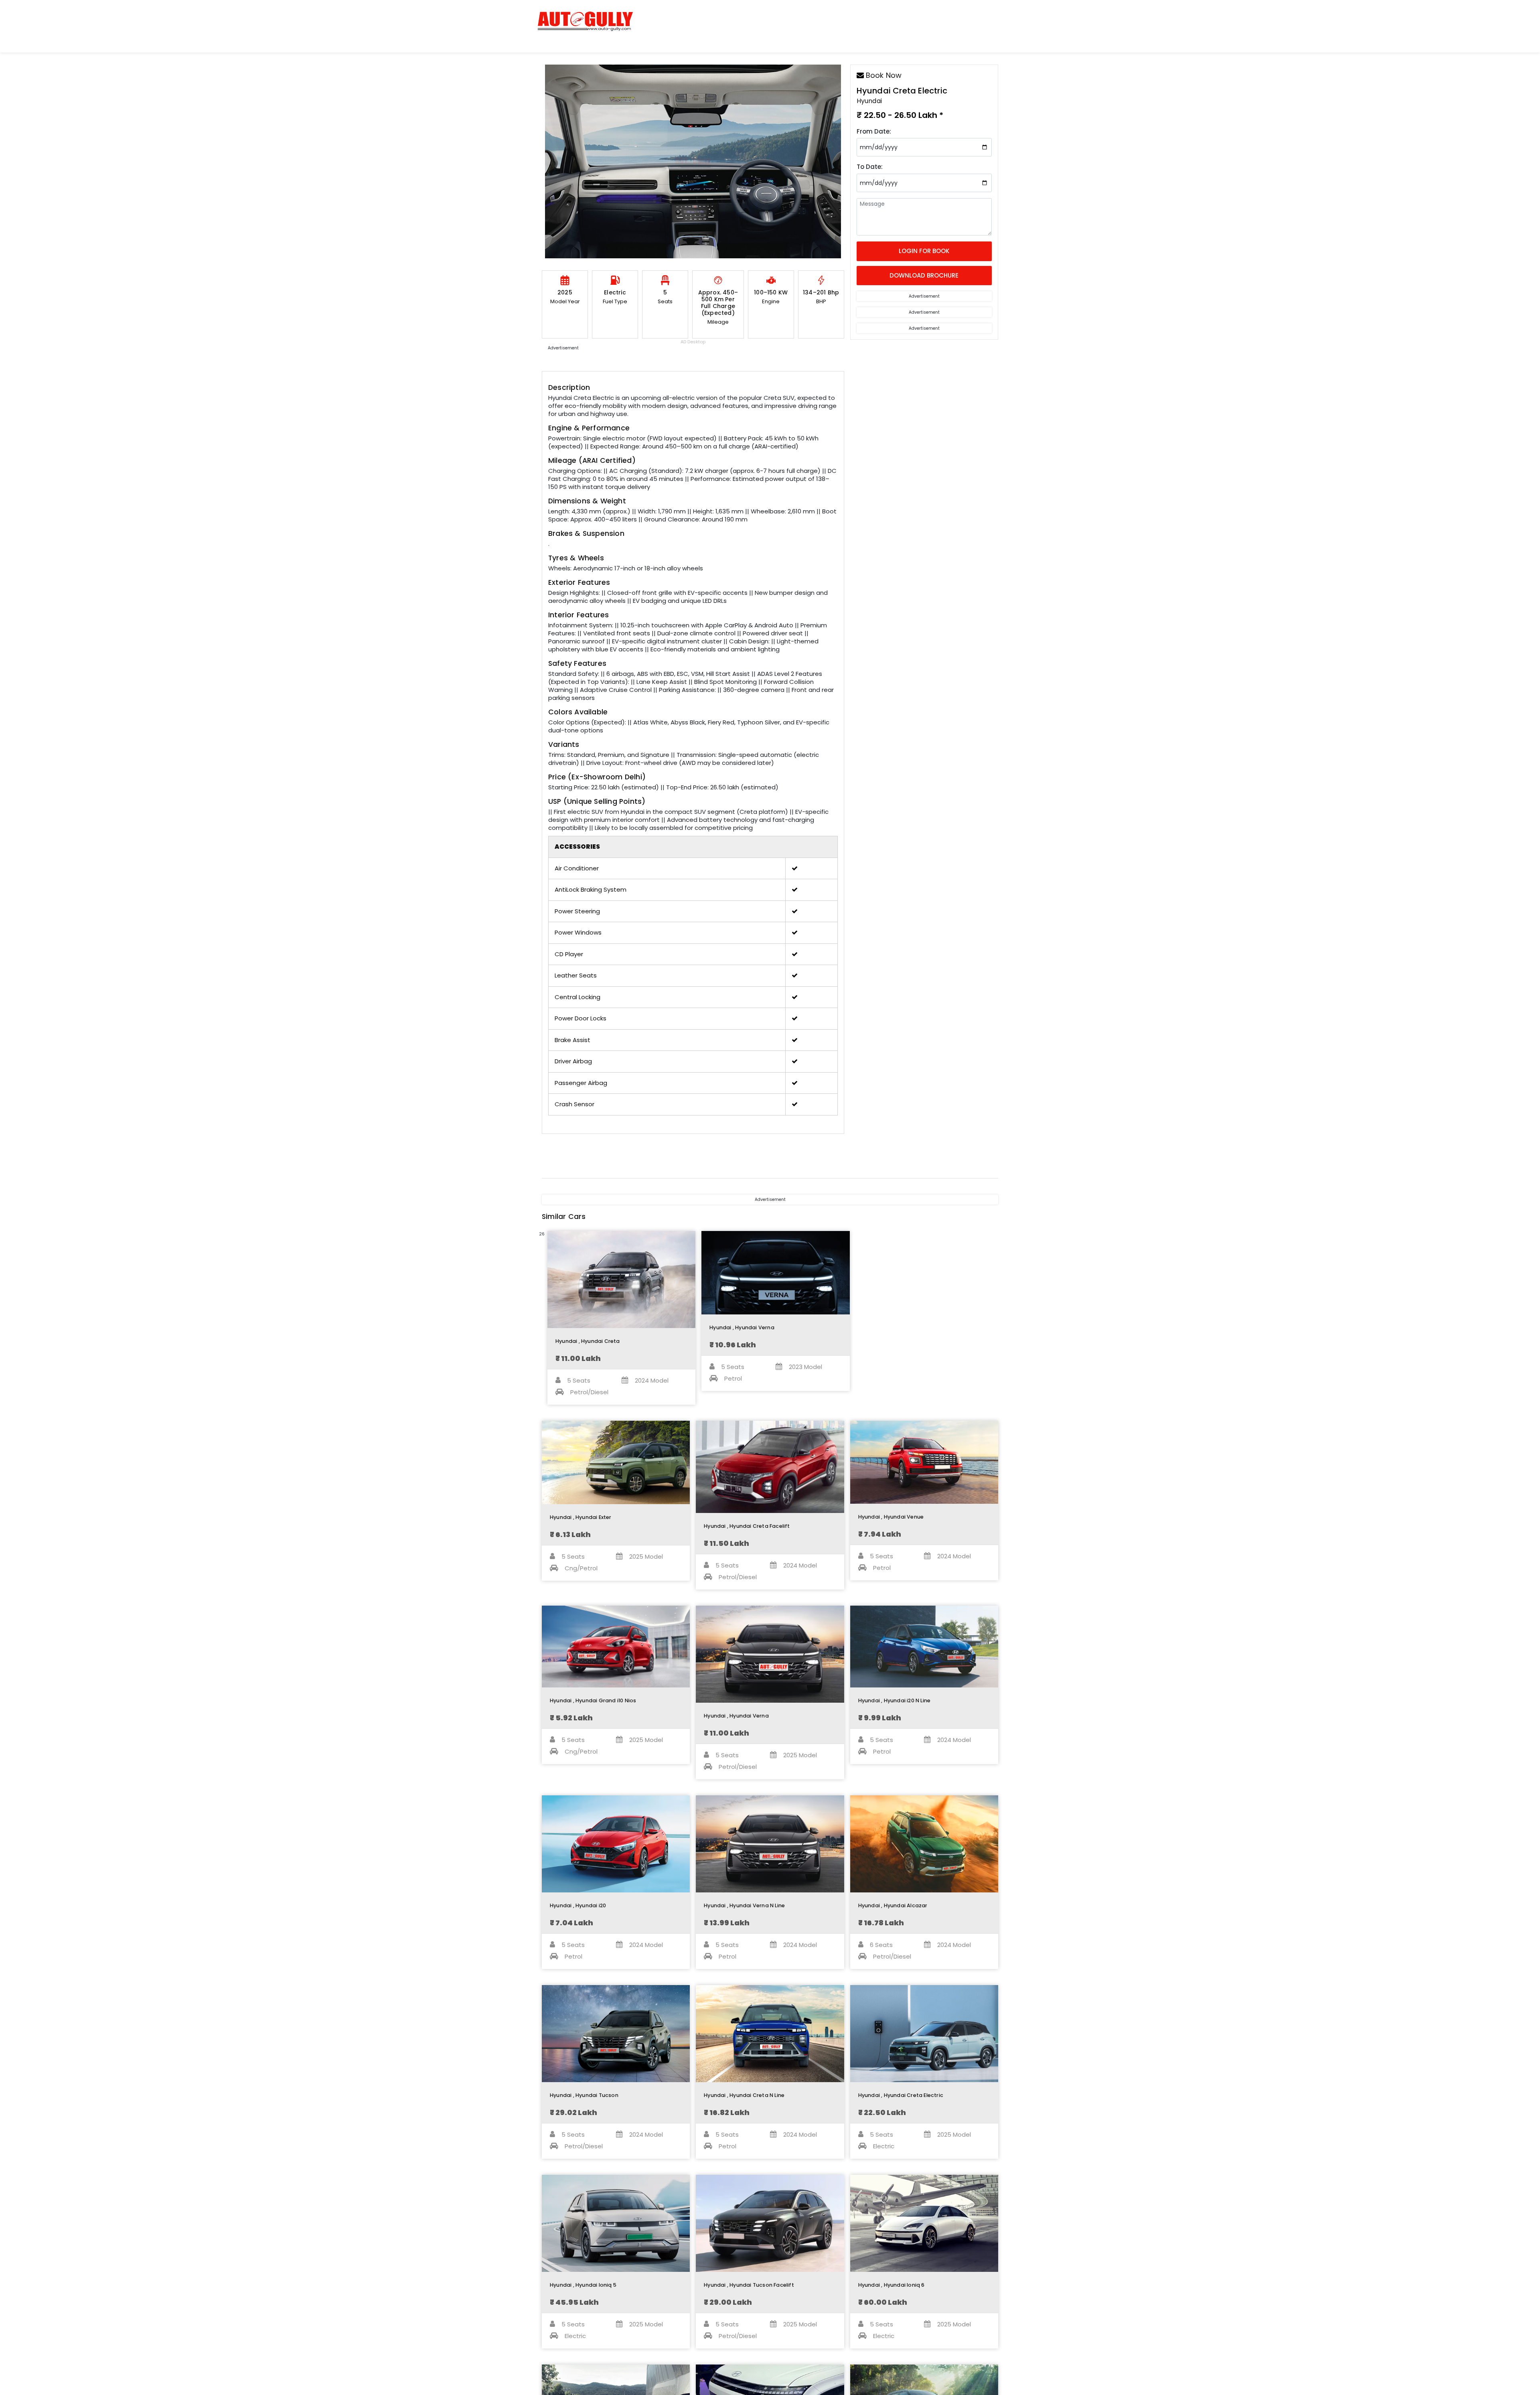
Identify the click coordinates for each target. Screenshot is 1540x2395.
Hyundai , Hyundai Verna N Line (744, 1905)
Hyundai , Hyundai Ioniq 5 (583, 2285)
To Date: (870, 167)
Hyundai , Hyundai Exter (581, 1517)
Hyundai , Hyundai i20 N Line (895, 1700)
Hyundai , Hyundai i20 (578, 1905)
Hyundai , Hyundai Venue (891, 1517)
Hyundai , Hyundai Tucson (584, 2095)
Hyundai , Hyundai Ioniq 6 (892, 2285)
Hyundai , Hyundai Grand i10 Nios (593, 1700)
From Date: (874, 131)
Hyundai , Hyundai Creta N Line (744, 2095)
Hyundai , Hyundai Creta (588, 1341)
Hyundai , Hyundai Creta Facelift (747, 1526)
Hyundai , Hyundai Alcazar (893, 1905)
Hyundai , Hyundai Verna (742, 1327)
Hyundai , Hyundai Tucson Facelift (749, 2285)
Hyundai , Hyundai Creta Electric (901, 2095)
